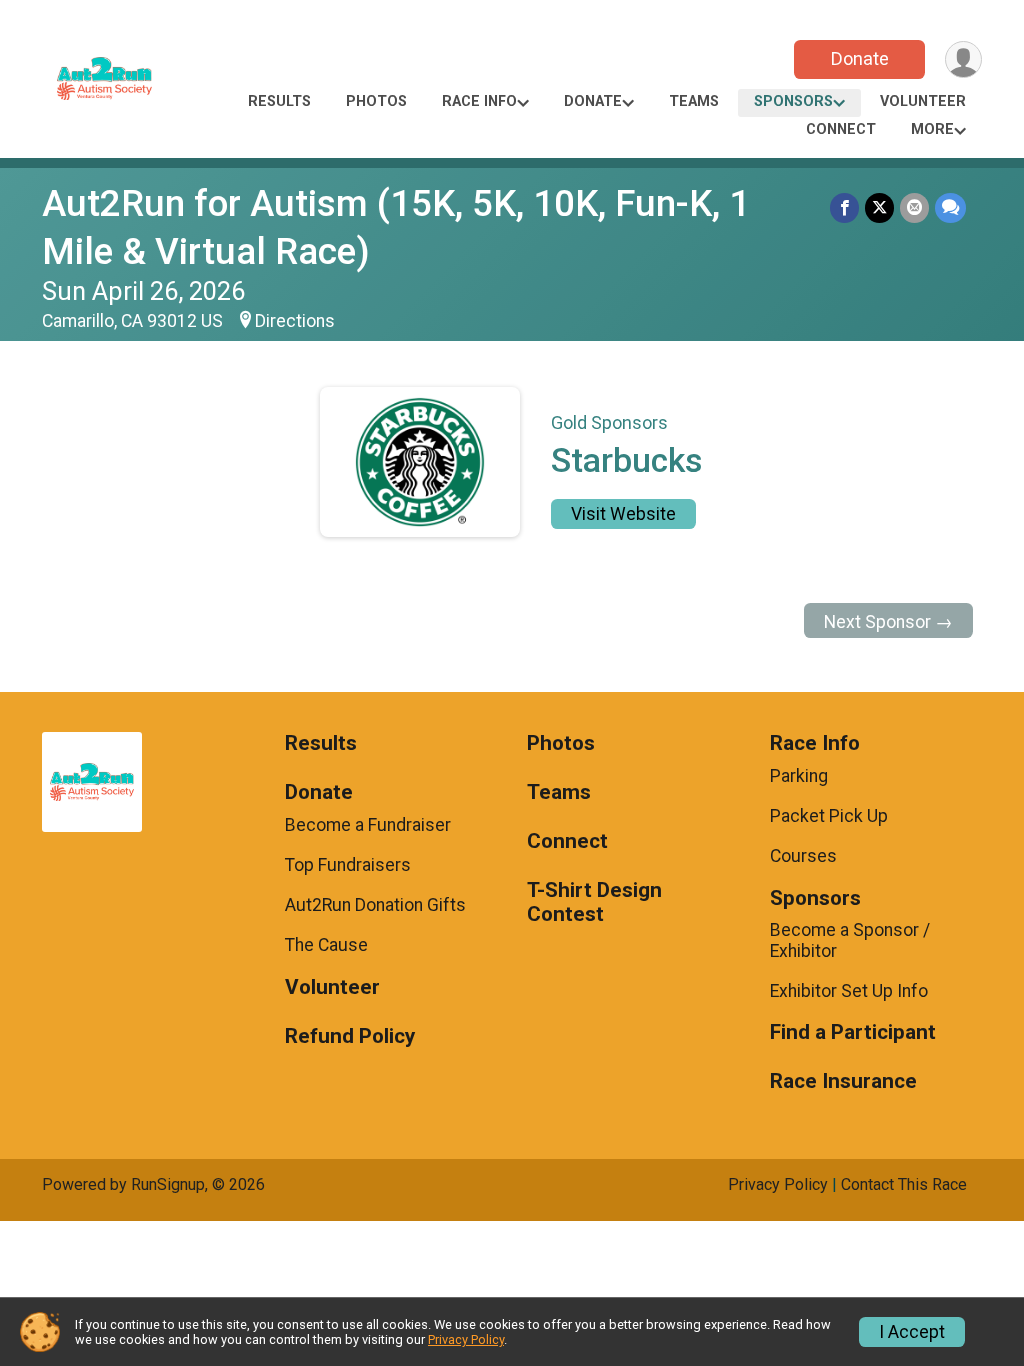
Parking (799, 776)
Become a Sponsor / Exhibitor (850, 940)
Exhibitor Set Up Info (849, 991)
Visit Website (623, 514)
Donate (860, 58)
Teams (694, 101)
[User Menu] (963, 59)
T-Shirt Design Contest (594, 902)
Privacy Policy (778, 1184)
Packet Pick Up (829, 816)
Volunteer (923, 101)
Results (279, 101)
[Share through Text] (950, 207)
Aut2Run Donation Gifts (375, 905)
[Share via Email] (914, 207)
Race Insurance (843, 1081)
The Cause (326, 945)
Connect (841, 129)
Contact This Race (904, 1184)
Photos (376, 101)
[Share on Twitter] (879, 207)
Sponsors (793, 101)
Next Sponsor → (888, 622)
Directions (295, 321)
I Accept (912, 1332)
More (932, 129)
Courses (803, 856)
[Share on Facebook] (844, 207)
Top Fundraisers (348, 865)
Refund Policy (350, 1036)
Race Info (479, 101)
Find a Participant (853, 1032)
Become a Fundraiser (368, 825)
